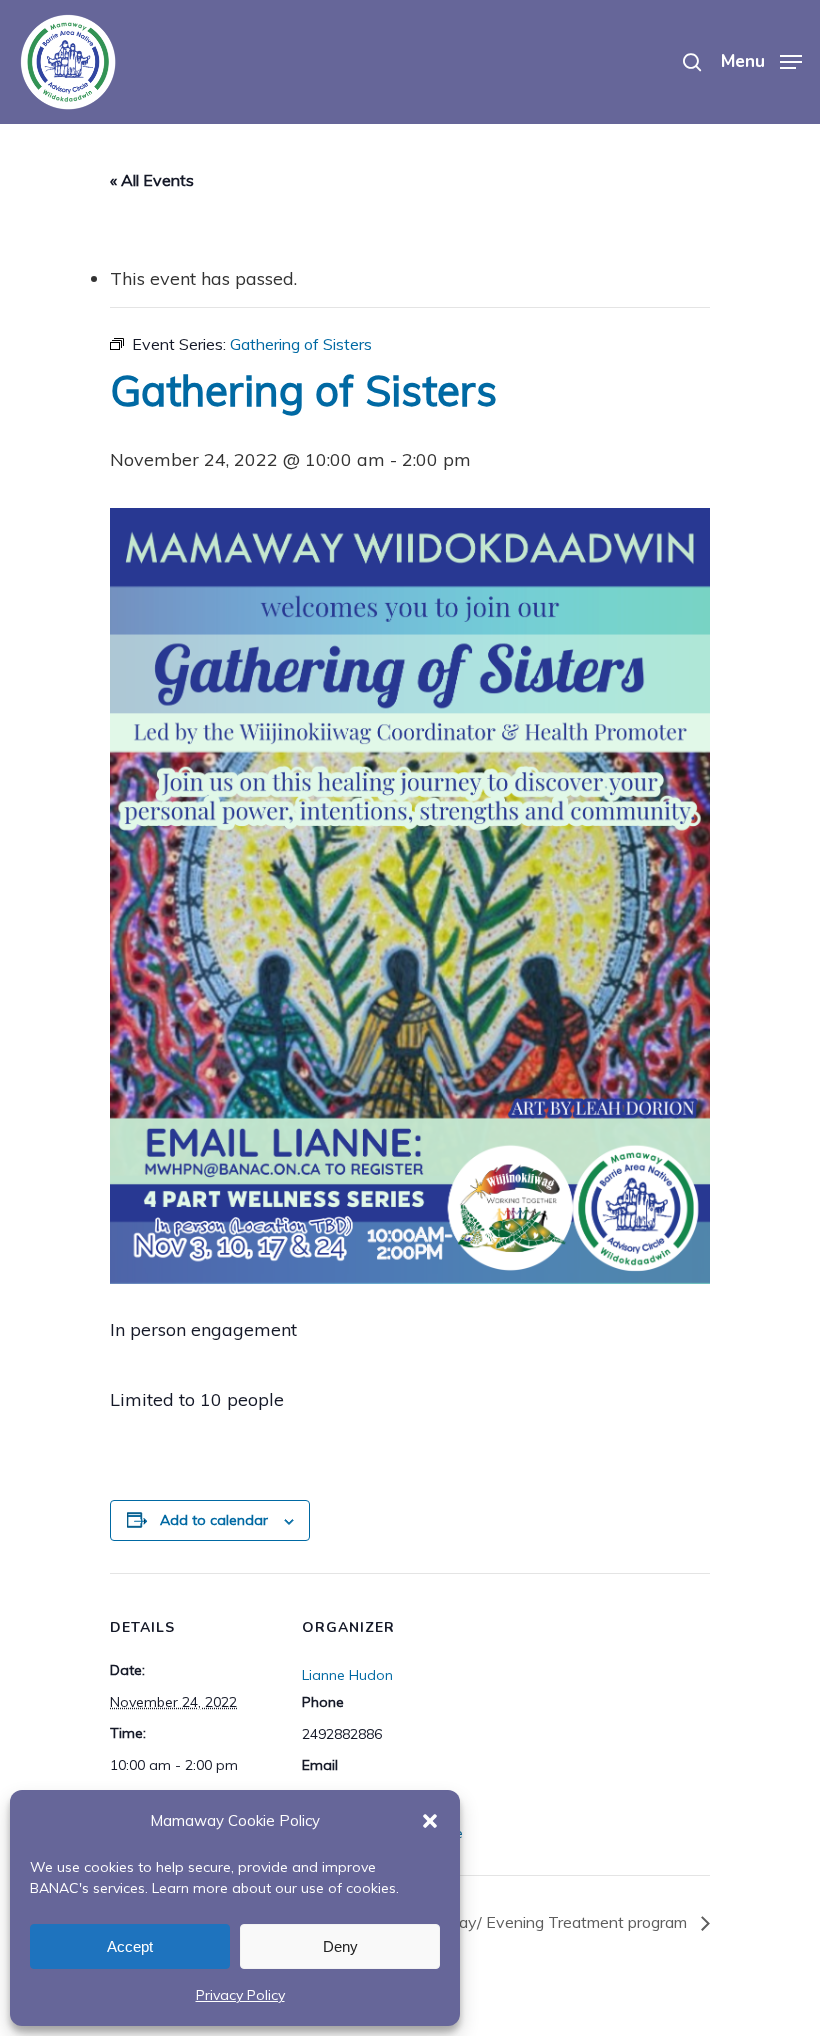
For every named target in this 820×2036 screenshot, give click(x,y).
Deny (340, 1946)
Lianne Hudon (347, 1675)
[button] (430, 1821)
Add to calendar (214, 1520)
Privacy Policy (240, 1995)
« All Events (152, 180)
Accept (130, 1946)
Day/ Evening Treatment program (569, 1922)
